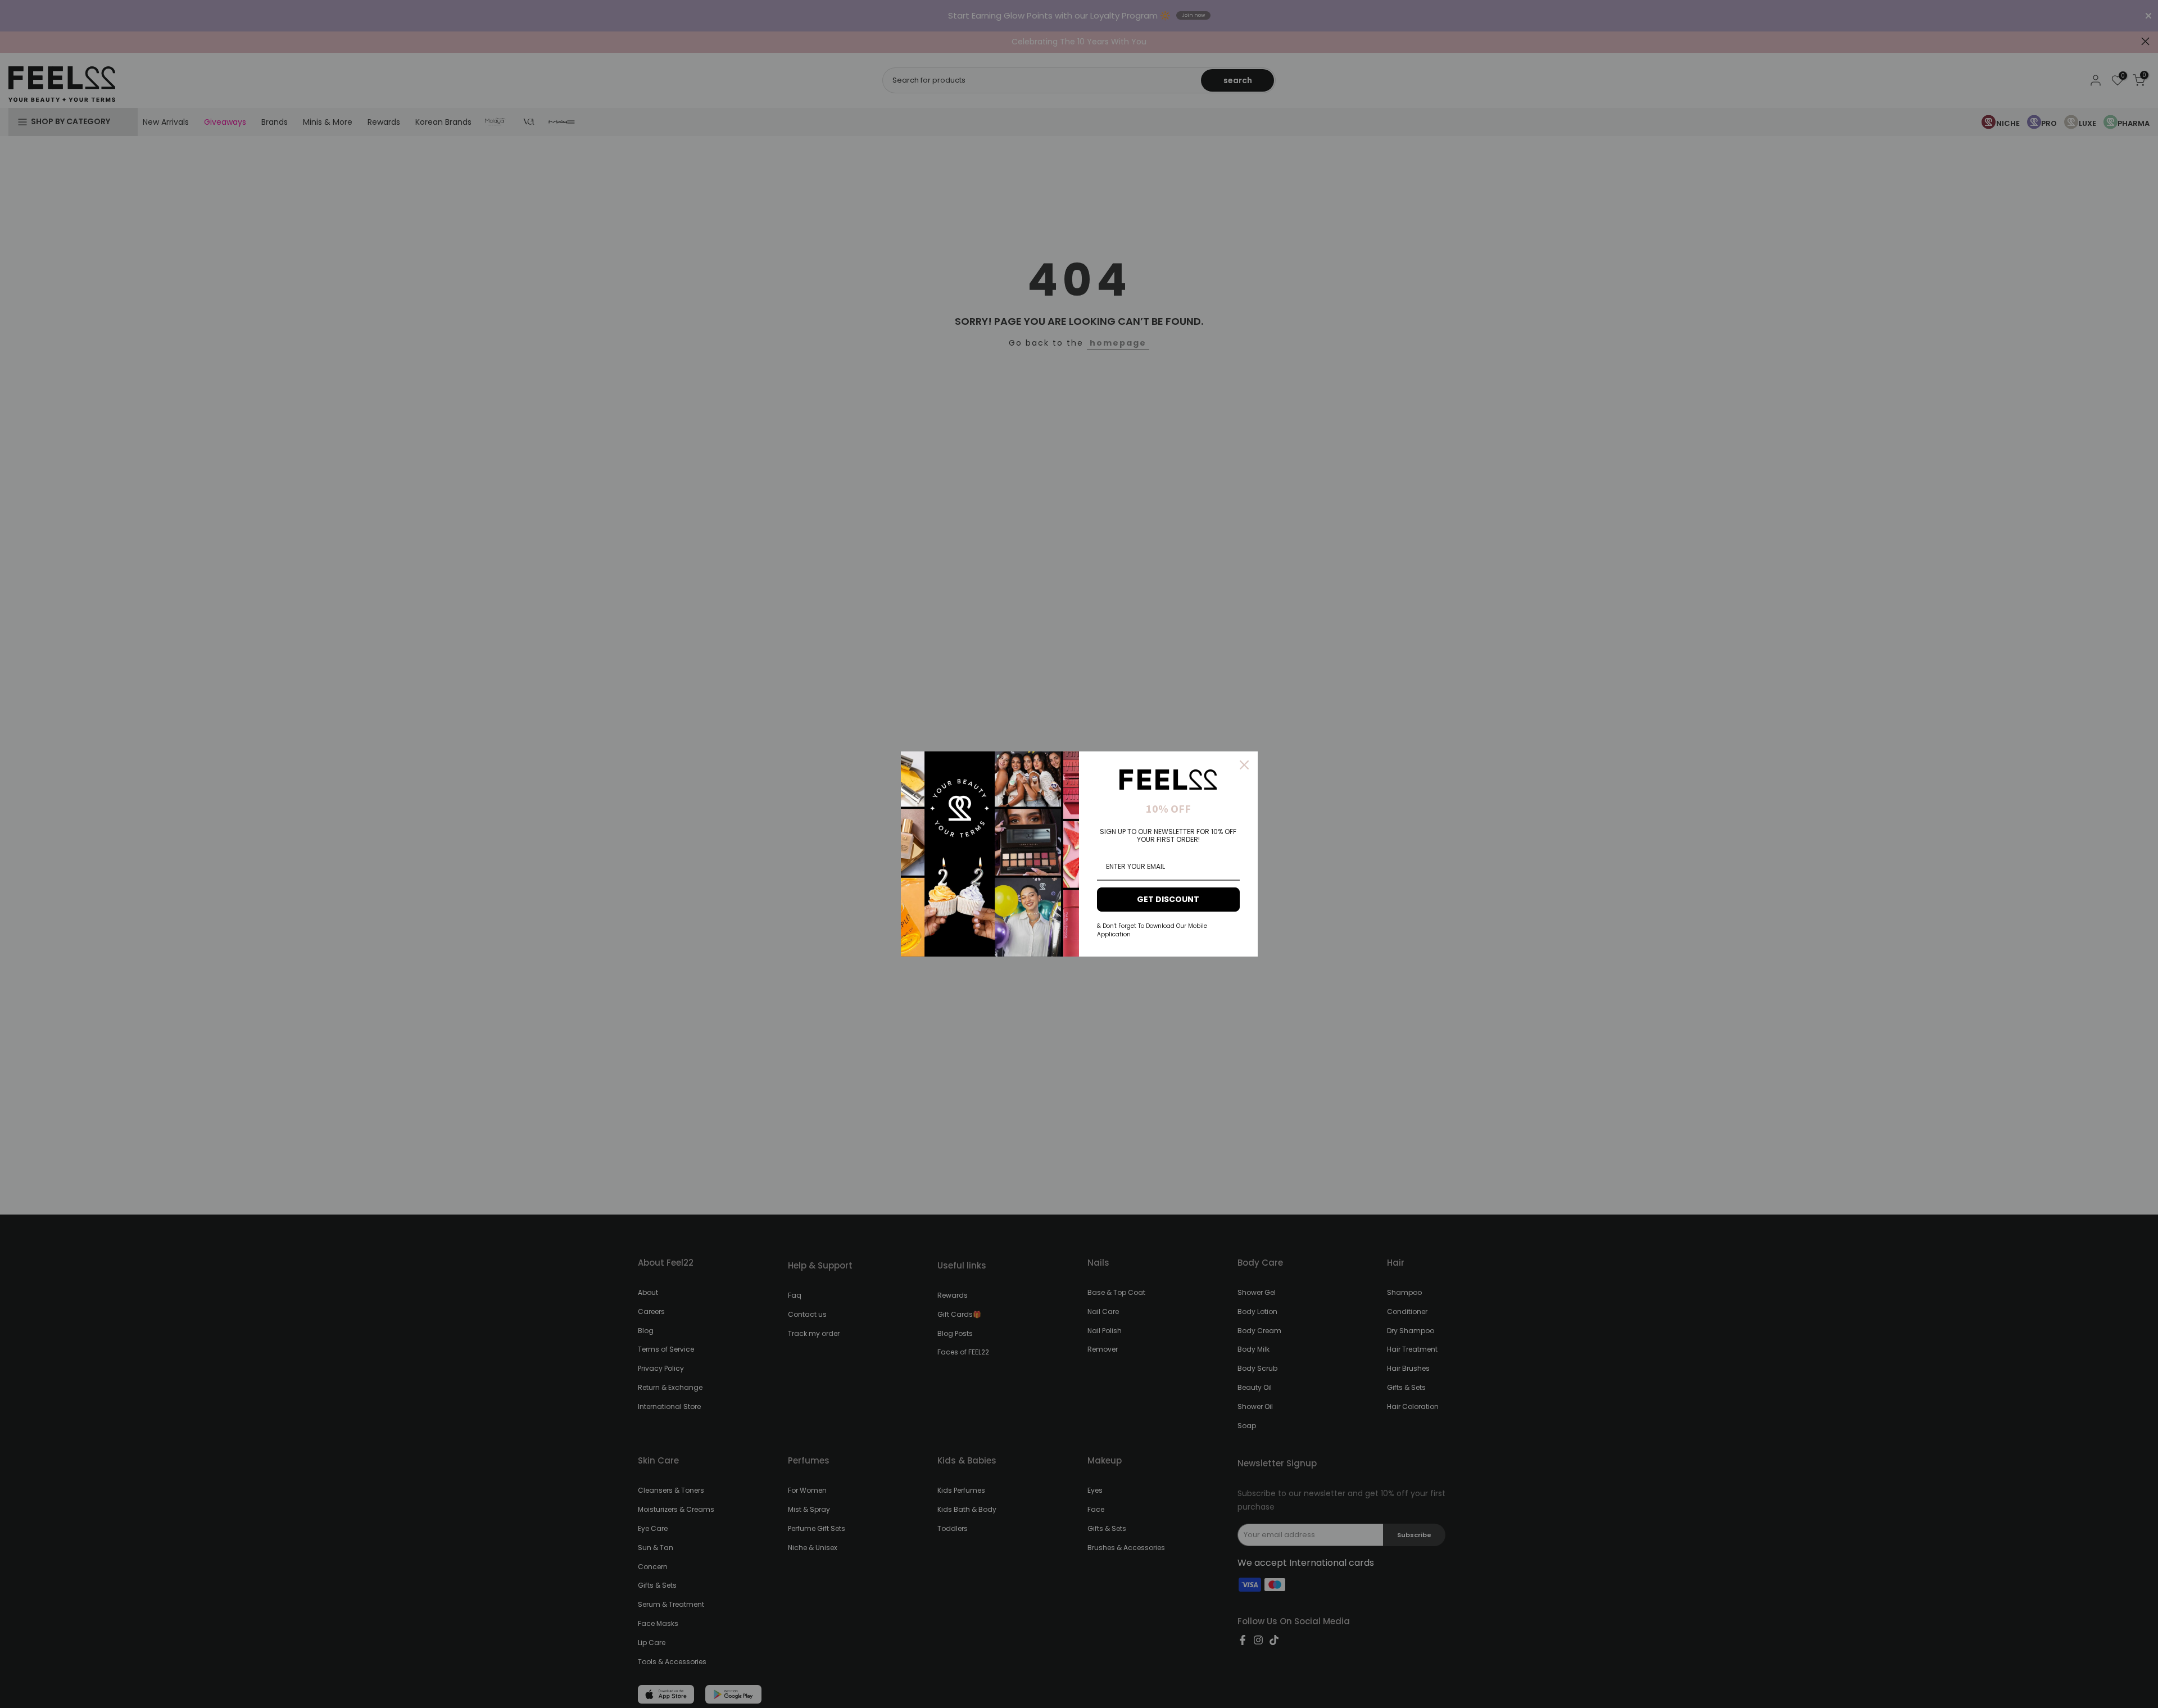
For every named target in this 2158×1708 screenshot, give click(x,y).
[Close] (1244, 765)
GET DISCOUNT (1168, 899)
